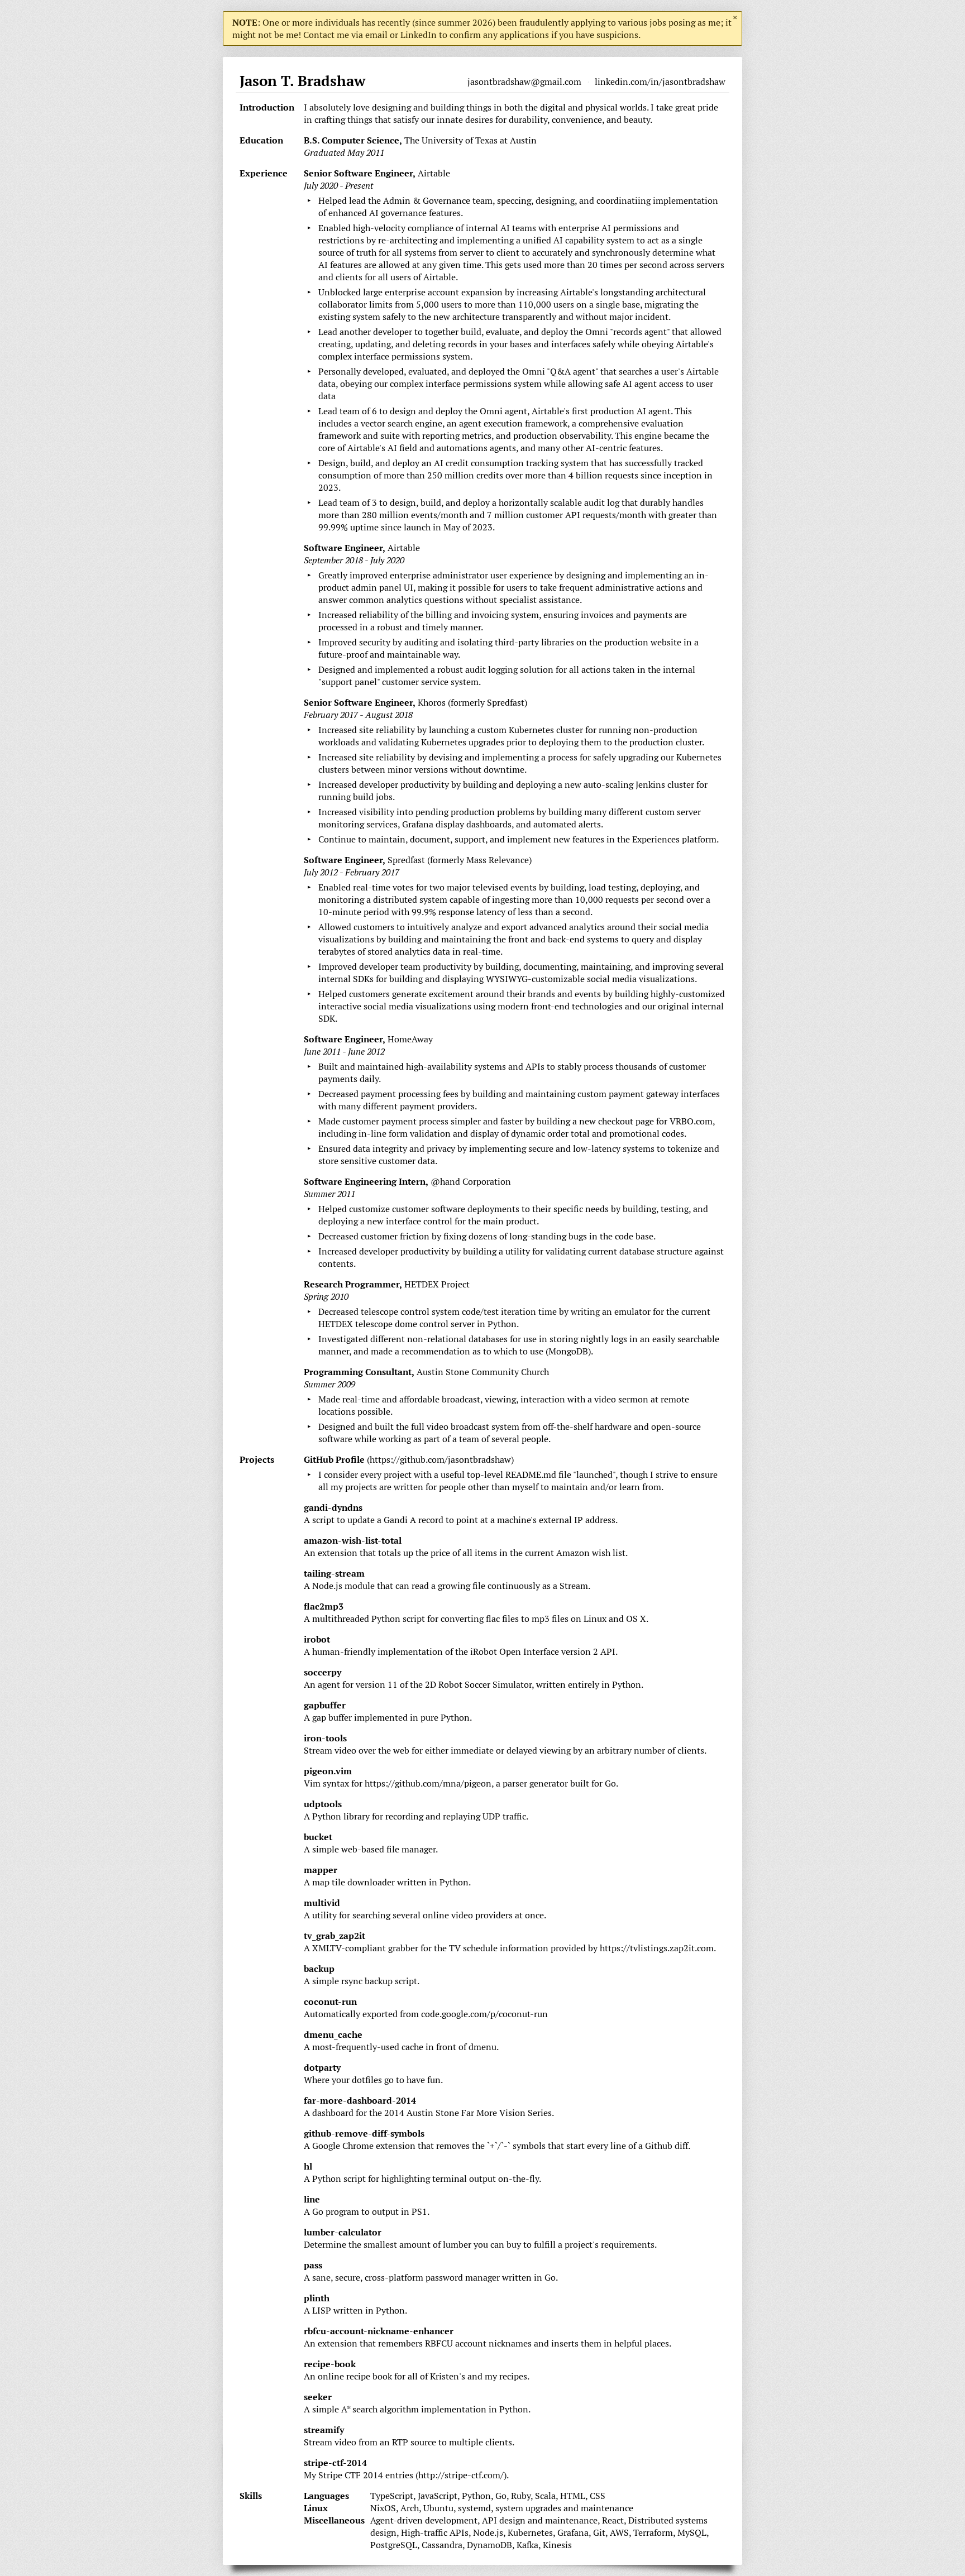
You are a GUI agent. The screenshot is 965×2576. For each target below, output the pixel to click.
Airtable (434, 173)
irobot (317, 1639)
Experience (264, 173)
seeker (318, 2397)
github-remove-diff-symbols (364, 2133)
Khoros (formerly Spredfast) (472, 702)
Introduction (267, 107)
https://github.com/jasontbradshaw (440, 1459)
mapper (321, 1870)
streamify (324, 2430)
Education (261, 140)
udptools (323, 1804)
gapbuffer (325, 1705)
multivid (322, 1903)
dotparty (322, 2067)
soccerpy (323, 1672)
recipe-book (330, 2364)
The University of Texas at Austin (470, 140)
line (312, 2199)
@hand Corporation (471, 1181)
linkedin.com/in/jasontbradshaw (660, 82)
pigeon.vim (328, 1771)
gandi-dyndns (333, 1507)
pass (313, 2265)
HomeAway (410, 1039)
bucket (318, 1837)
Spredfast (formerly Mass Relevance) (460, 860)
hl (308, 2166)
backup (319, 1969)
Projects (257, 1459)
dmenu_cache (333, 2034)
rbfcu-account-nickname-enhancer (379, 2331)
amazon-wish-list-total (353, 1540)
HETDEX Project (437, 1284)
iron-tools (325, 1738)
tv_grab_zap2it (335, 1936)
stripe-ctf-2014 (335, 2463)
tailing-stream (334, 1573)
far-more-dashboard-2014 (360, 2100)
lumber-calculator (343, 2232)
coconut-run (330, 2002)
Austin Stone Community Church (483, 1372)
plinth (317, 2298)
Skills (251, 2496)
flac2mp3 (324, 1606)
